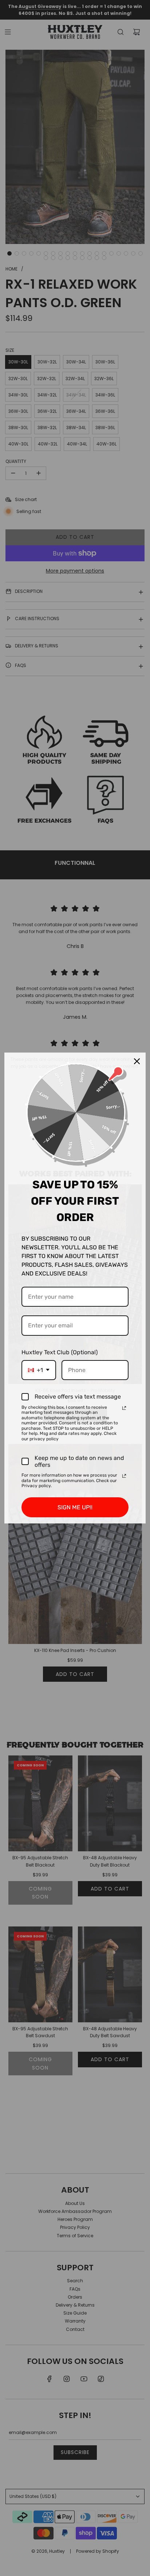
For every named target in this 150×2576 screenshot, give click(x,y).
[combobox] (39, 1370)
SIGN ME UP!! (75, 1507)
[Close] (137, 1061)
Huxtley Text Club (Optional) (60, 1352)
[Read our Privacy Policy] (124, 1408)
